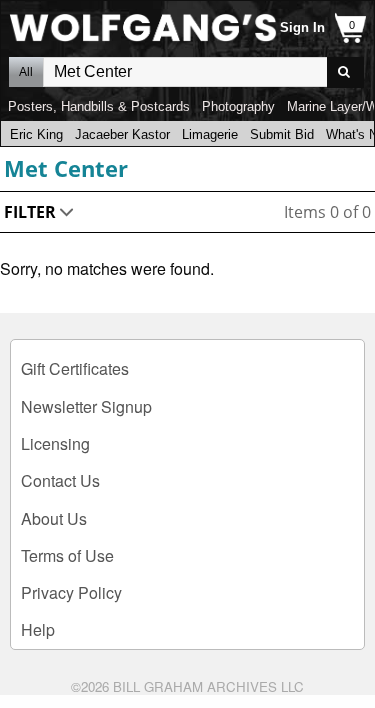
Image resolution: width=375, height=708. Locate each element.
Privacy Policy (71, 592)
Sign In (302, 27)
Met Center (66, 168)
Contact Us (60, 480)
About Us (54, 518)
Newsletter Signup (86, 406)
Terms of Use (67, 555)
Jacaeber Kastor (122, 134)
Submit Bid (282, 134)
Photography (238, 106)
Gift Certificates (75, 368)
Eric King (36, 134)
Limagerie (210, 134)
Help (38, 629)
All (26, 72)
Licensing (55, 443)
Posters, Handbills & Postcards (99, 106)
